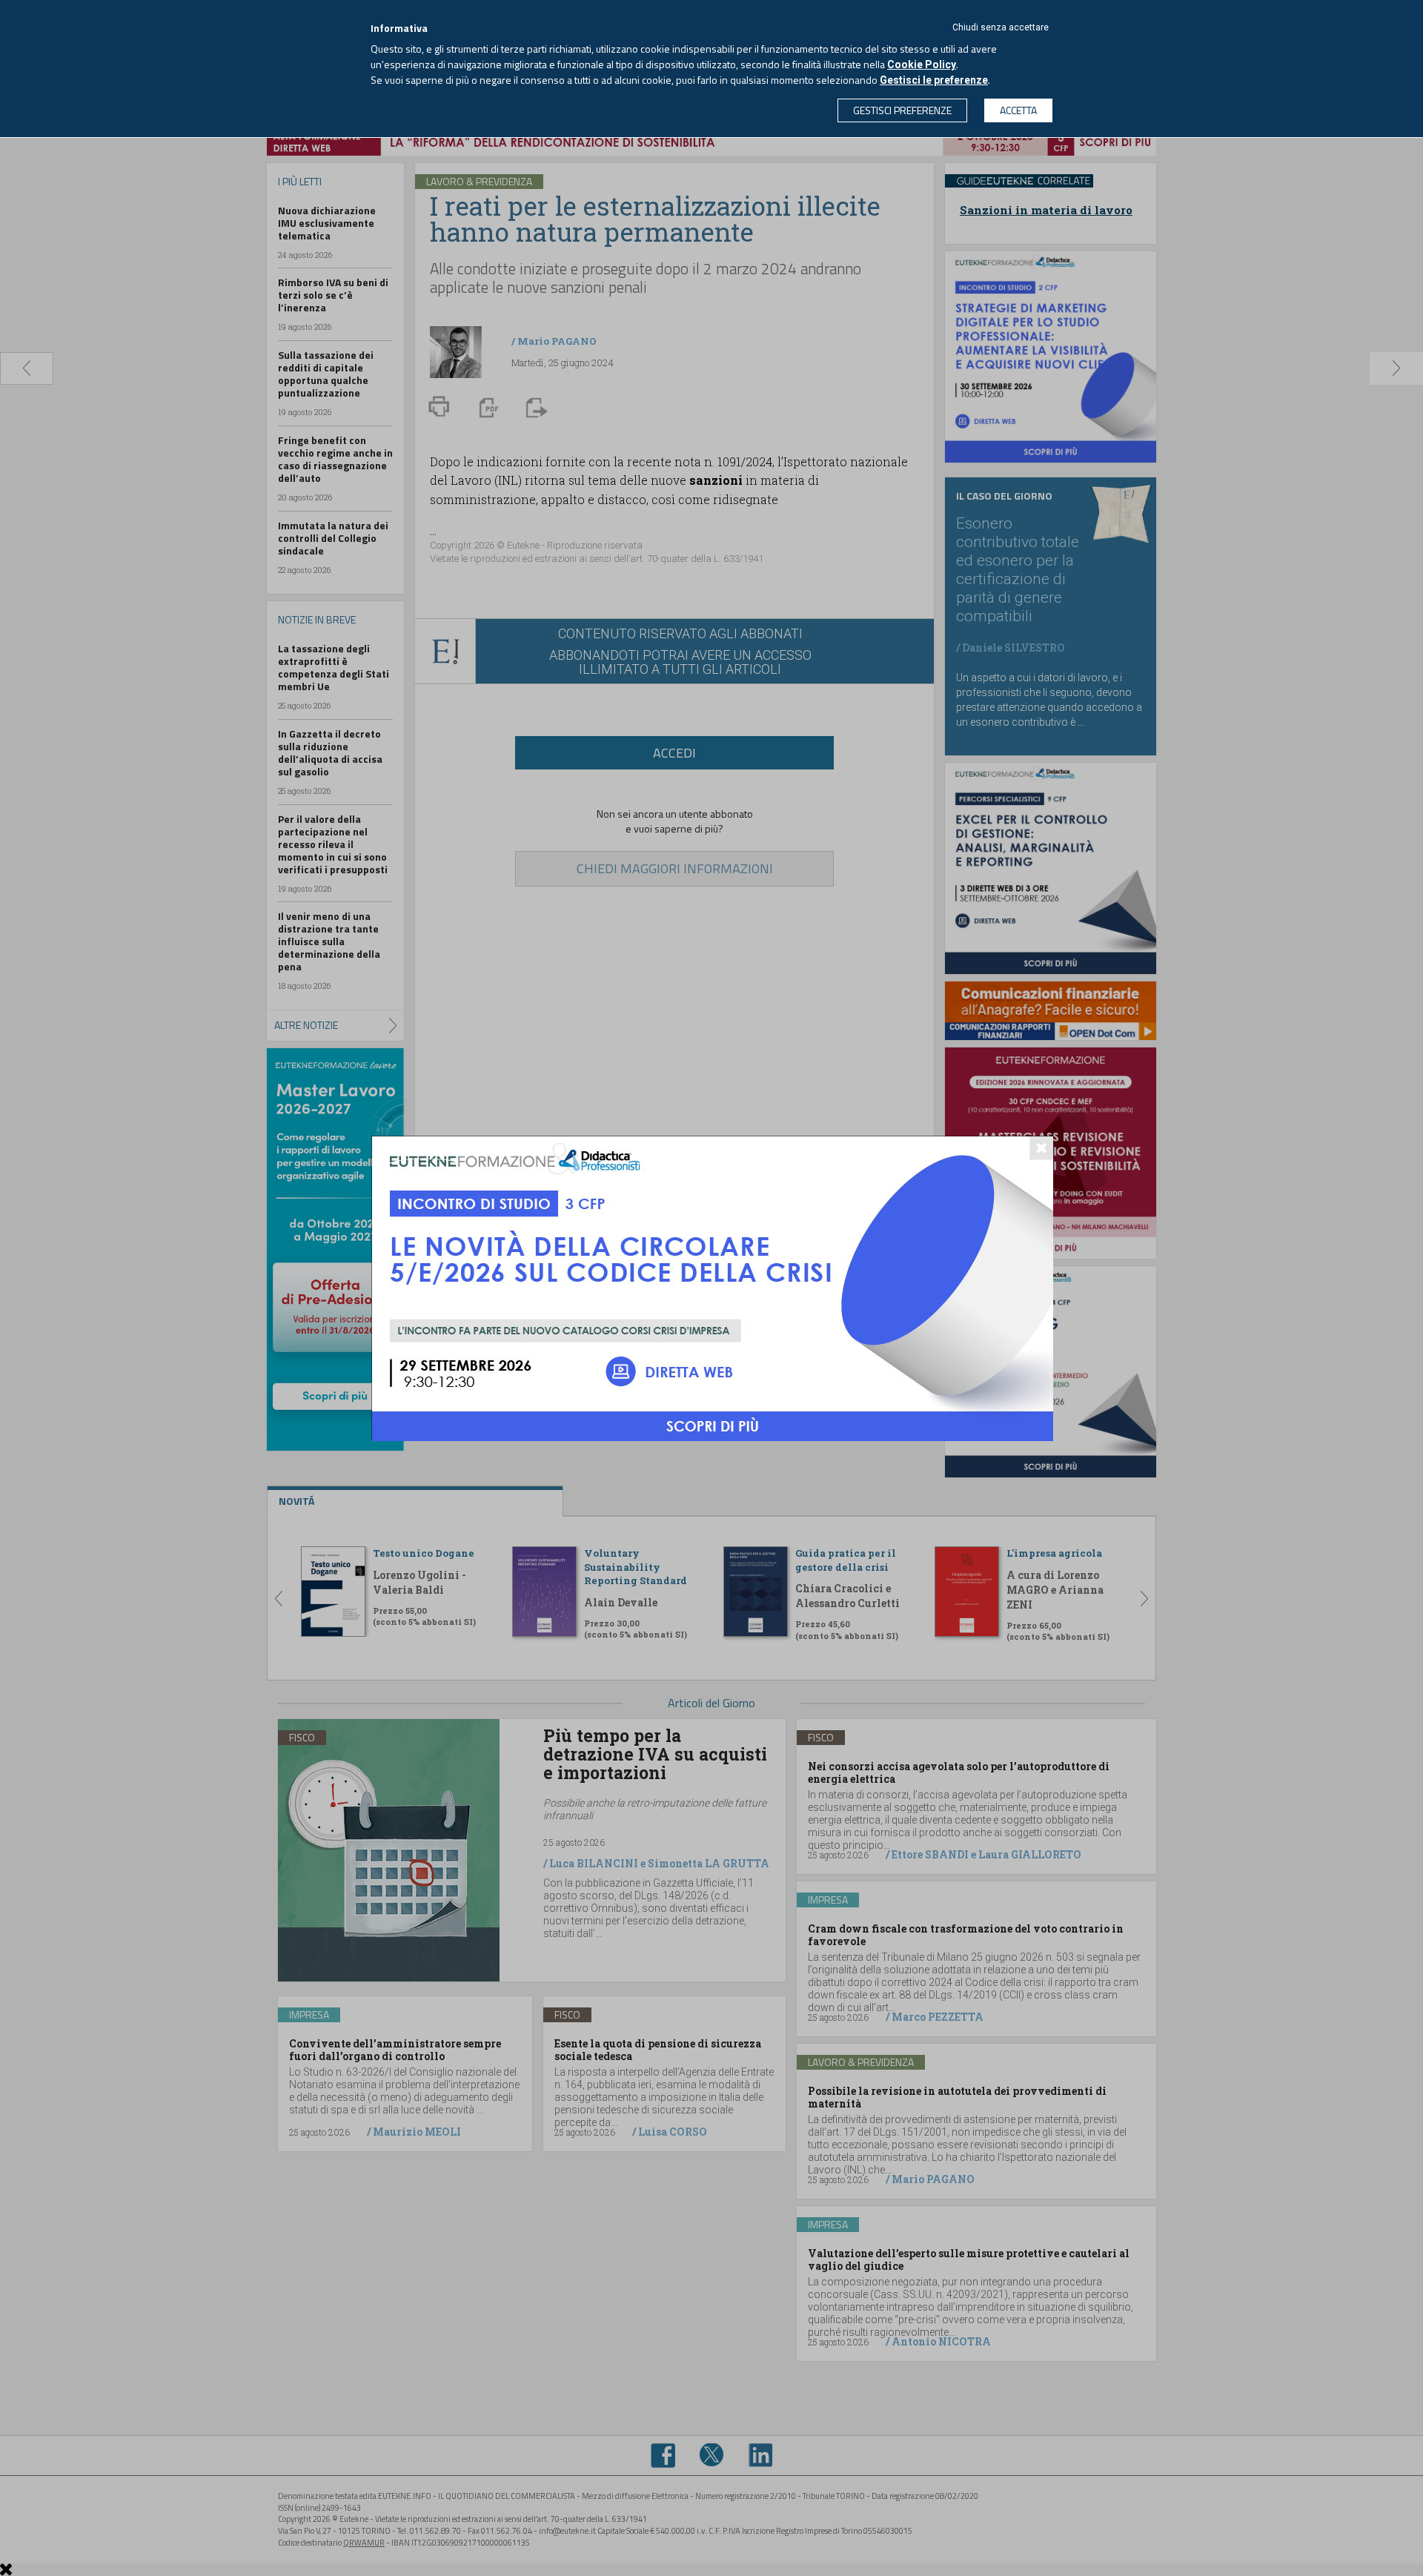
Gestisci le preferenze (934, 80)
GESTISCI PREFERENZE (902, 110)
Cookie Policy (922, 64)
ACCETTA (1018, 110)
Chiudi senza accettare (1001, 27)
